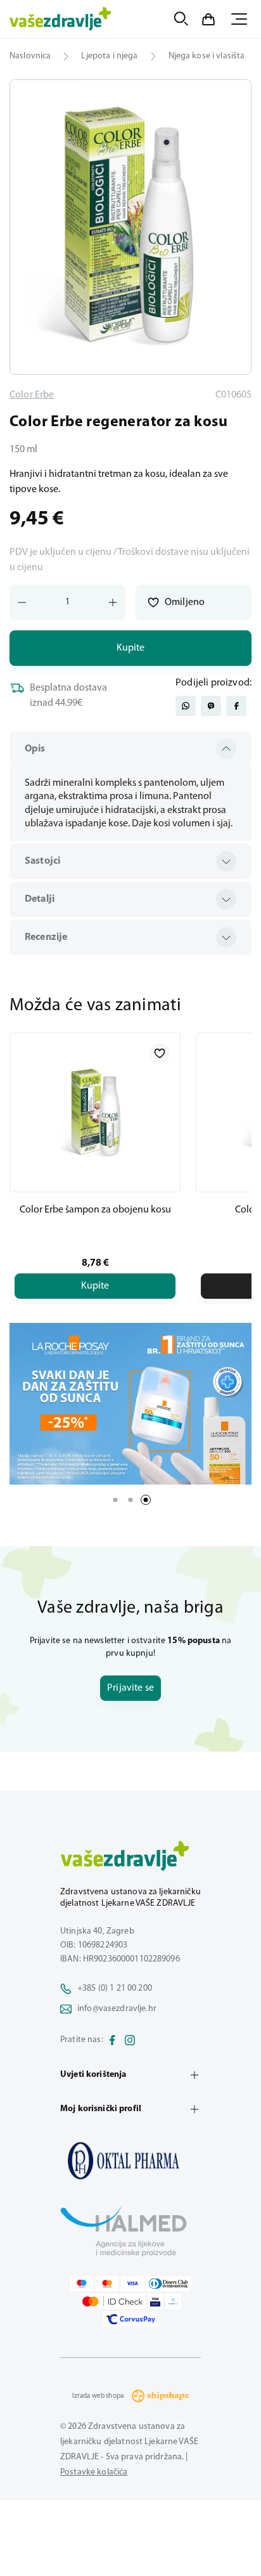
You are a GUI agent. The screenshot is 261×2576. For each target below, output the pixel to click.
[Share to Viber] (211, 706)
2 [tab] (130, 1500)
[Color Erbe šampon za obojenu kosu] (95, 1112)
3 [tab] (146, 1500)
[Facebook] (112, 2040)
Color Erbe (32, 395)
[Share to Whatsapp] (186, 706)
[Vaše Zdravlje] (60, 19)
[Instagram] (130, 2040)
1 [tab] (115, 1500)
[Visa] (132, 2284)
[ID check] (112, 2301)
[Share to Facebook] (236, 706)
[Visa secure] (155, 2301)
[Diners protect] (173, 2301)
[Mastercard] (107, 2284)
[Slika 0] (130, 227)
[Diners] (169, 2284)
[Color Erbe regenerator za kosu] (130, 2161)
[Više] (130, 1404)
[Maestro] (82, 2284)
